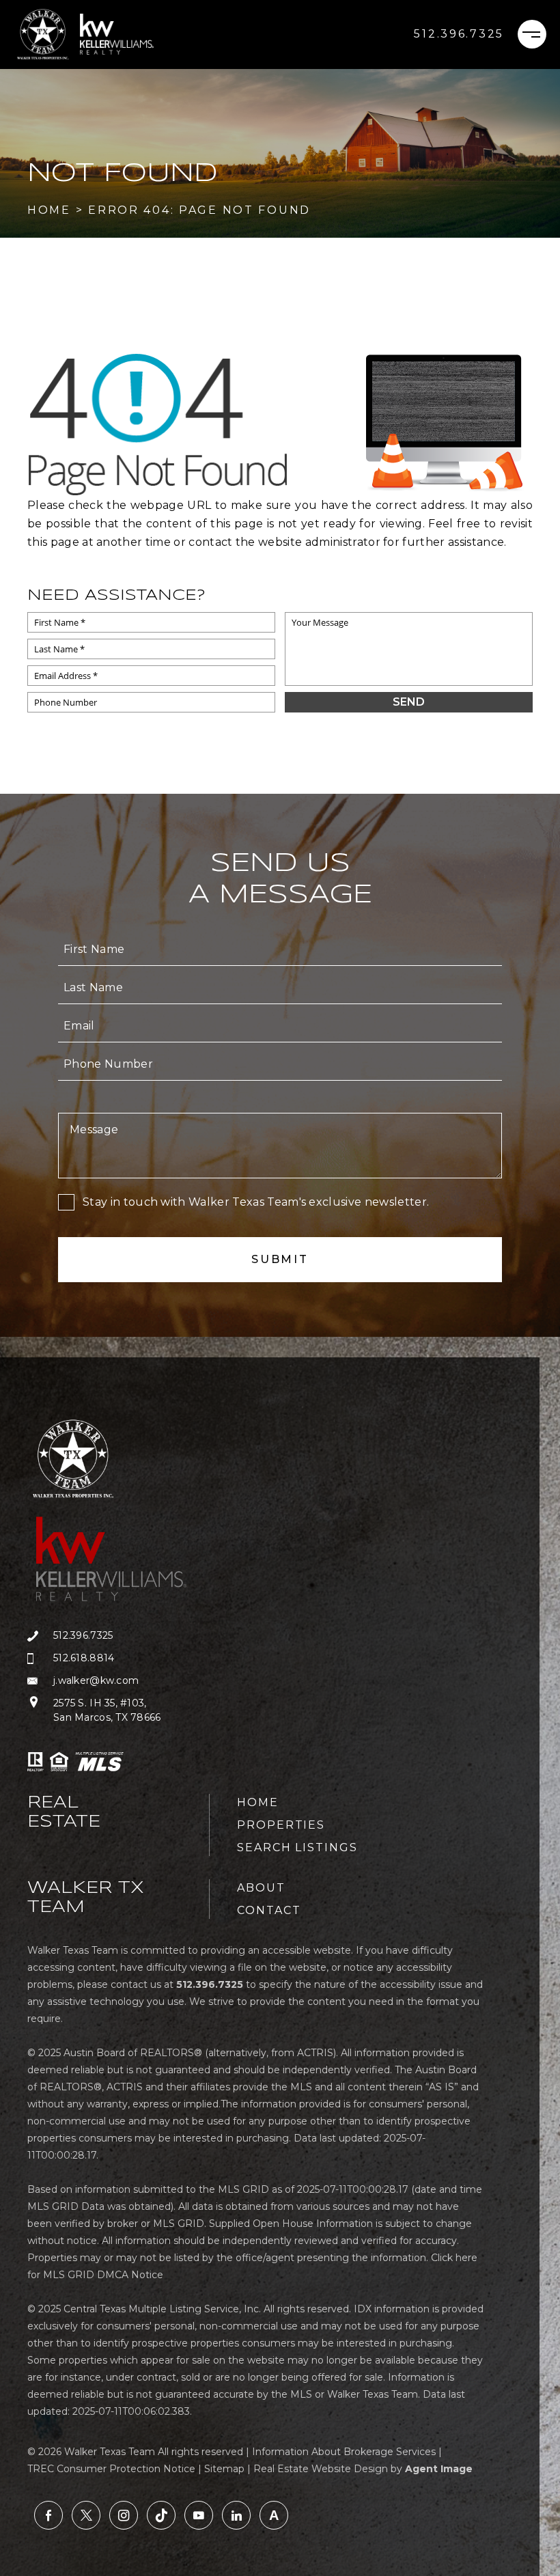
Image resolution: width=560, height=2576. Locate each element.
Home (258, 1802)
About (261, 1888)
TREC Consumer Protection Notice (111, 2469)
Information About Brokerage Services (344, 2452)
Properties (281, 1825)
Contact (269, 1910)
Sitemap (224, 2469)
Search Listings (297, 1847)
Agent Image (439, 2469)
